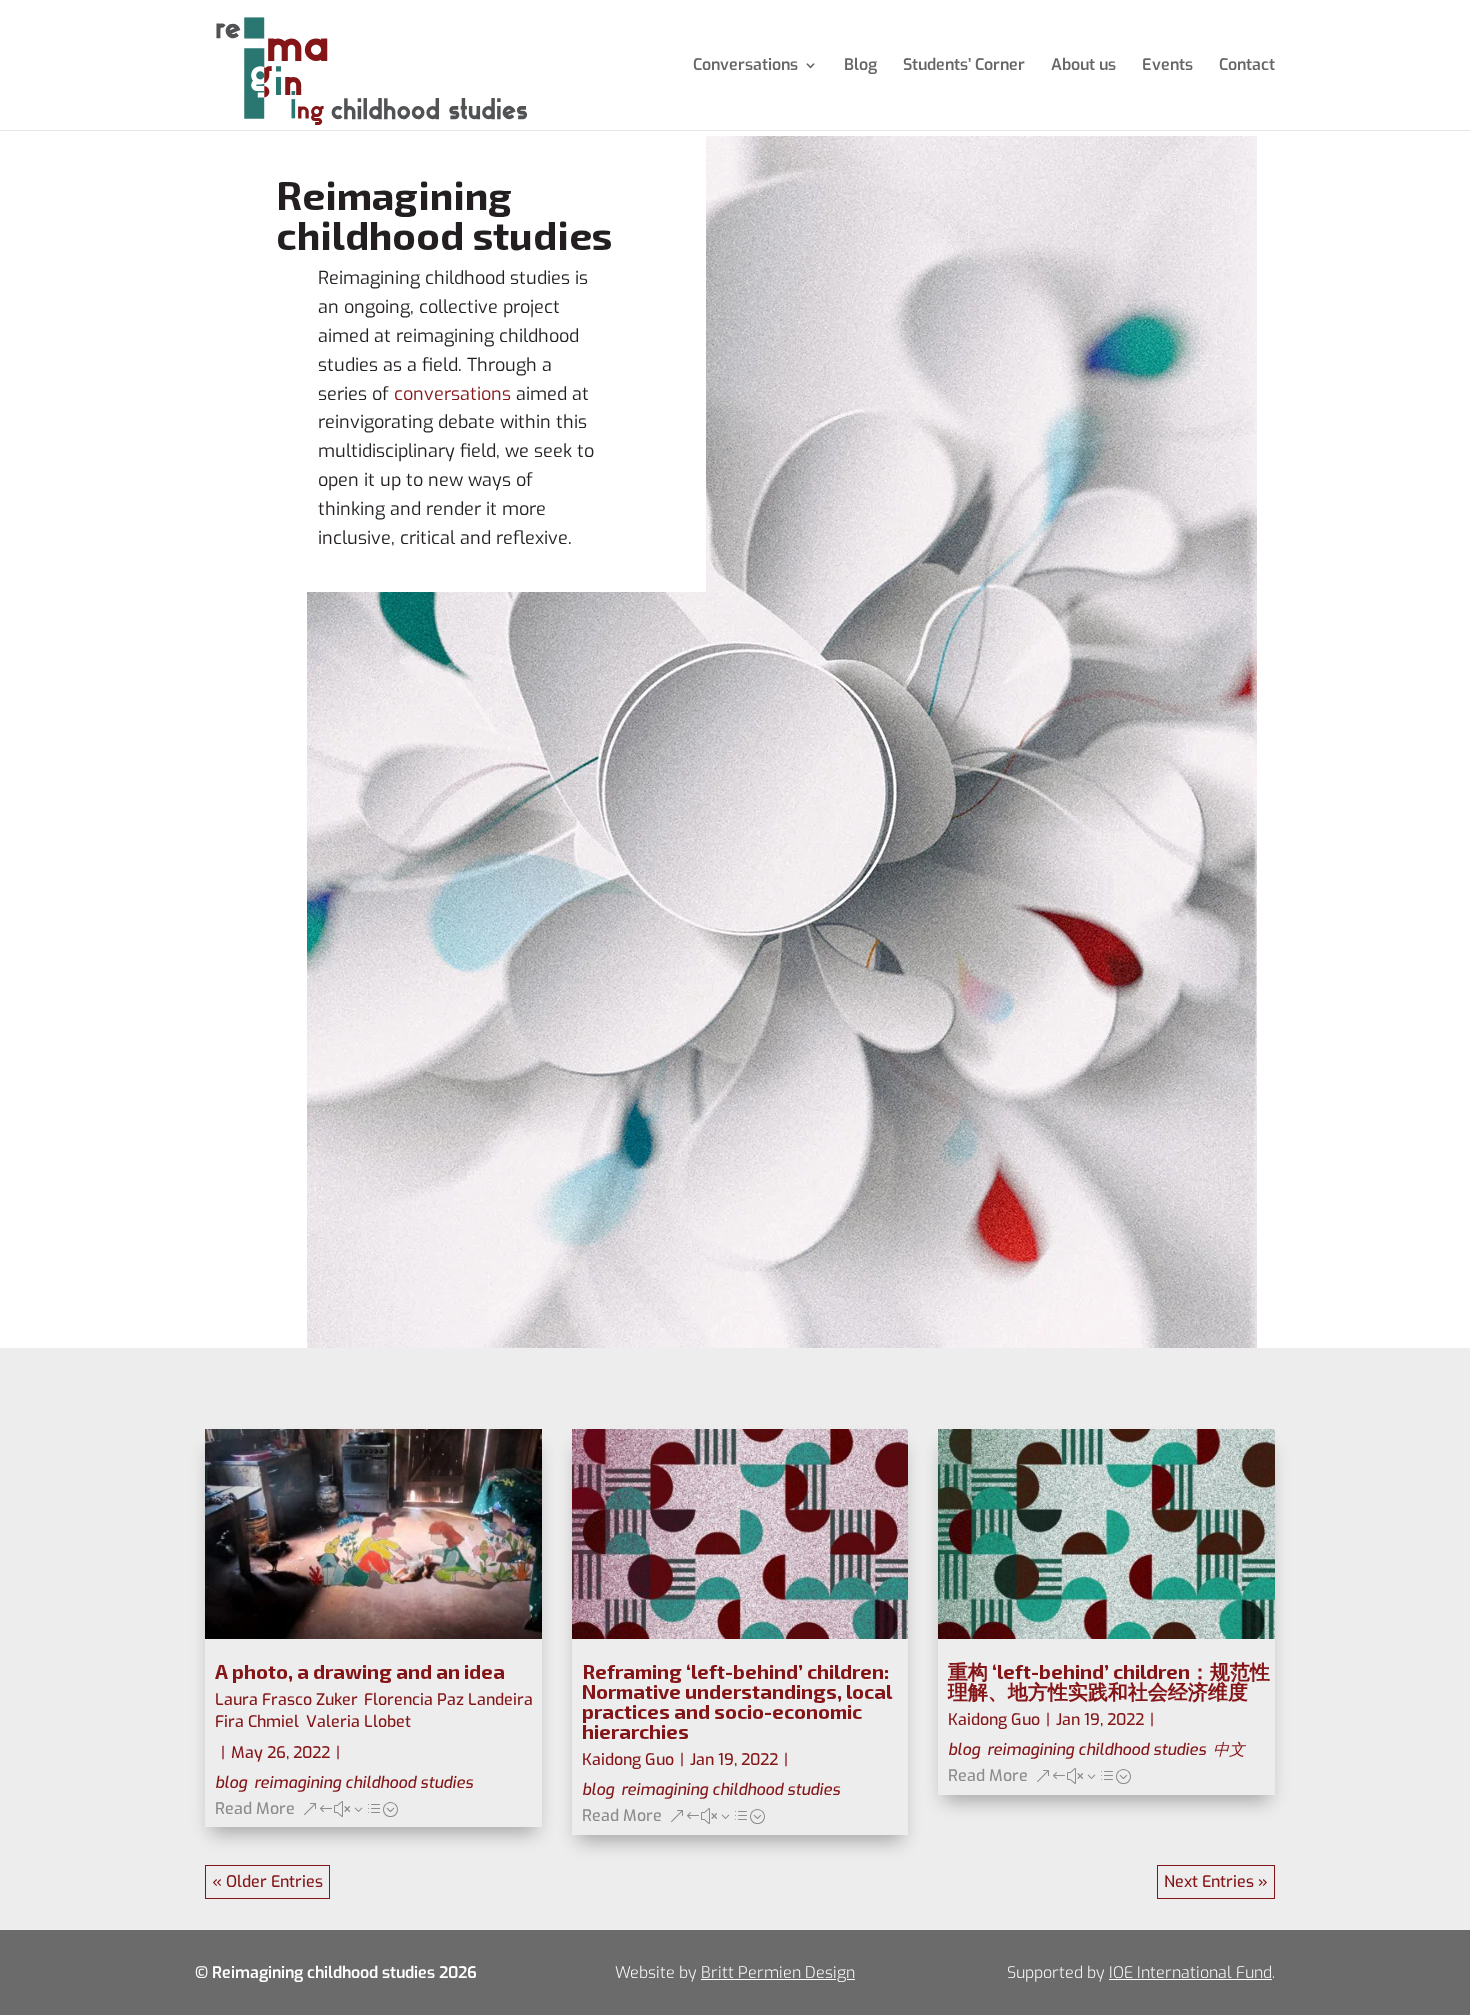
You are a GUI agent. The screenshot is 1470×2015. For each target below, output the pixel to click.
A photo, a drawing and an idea (360, 1671)
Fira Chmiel (257, 1721)
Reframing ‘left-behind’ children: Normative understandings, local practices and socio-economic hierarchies (737, 1701)
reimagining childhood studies (363, 1782)
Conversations (745, 66)
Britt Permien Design (778, 1972)
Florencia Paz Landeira (448, 1699)
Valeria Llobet (358, 1721)
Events (1167, 66)
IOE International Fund (1190, 1972)
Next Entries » (1216, 1881)
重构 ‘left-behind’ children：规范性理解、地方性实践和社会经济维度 (1109, 1681)
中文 (1229, 1749)
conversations (452, 394)
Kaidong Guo (628, 1759)
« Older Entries (267, 1881)
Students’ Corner (964, 66)
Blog (860, 66)
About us (1083, 66)
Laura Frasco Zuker (286, 1699)
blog (231, 1782)
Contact (1247, 66)
